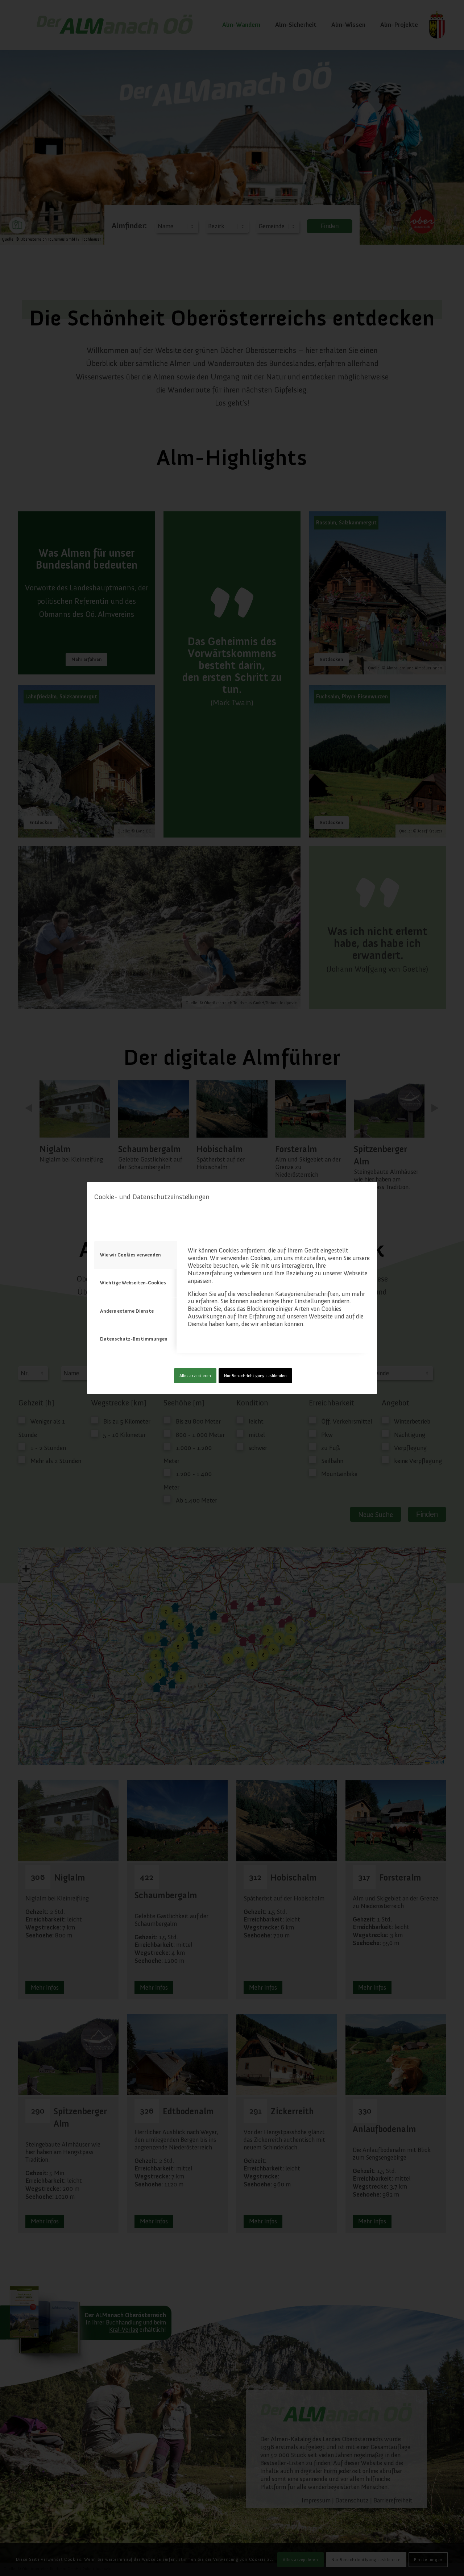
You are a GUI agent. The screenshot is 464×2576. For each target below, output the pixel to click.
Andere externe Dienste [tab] (127, 1311)
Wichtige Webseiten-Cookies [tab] (133, 1283)
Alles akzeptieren (195, 1376)
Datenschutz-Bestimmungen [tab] (134, 1339)
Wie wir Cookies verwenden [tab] (130, 1255)
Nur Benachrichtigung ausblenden (255, 1376)
